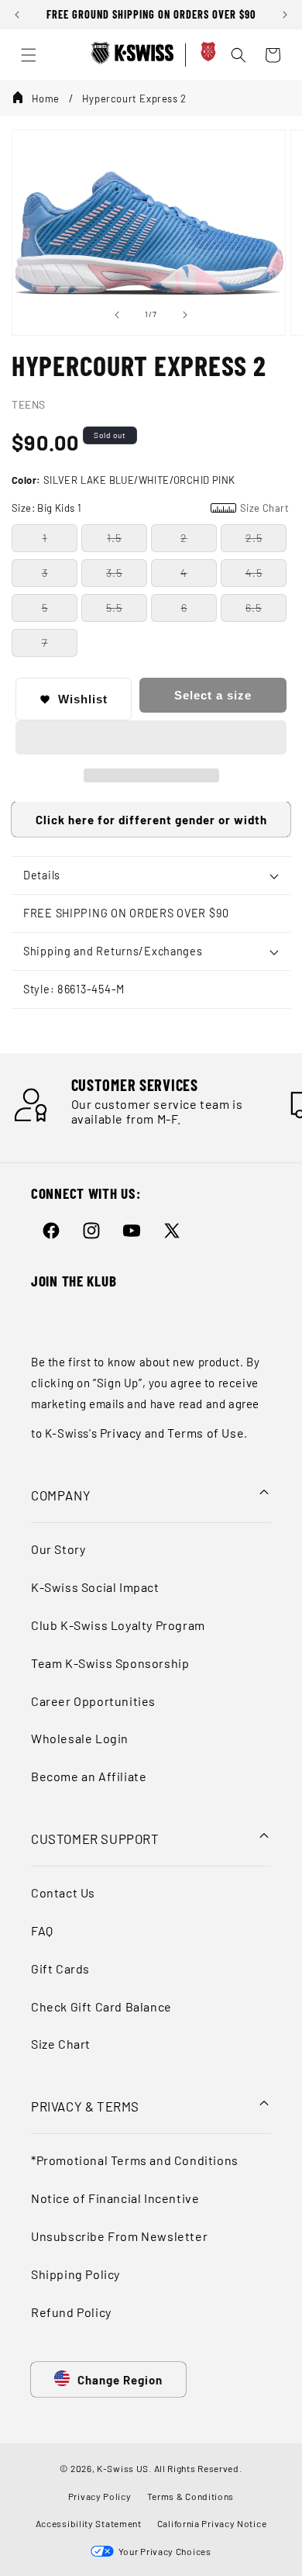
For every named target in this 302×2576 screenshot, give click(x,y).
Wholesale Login (80, 1738)
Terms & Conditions (191, 2496)
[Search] (239, 55)
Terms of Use (206, 1433)
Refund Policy (71, 2312)
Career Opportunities (93, 1701)
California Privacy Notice (212, 2523)
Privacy (121, 1433)
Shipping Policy (75, 2274)
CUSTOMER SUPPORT (95, 1839)
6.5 (254, 608)
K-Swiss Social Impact (95, 1587)
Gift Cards (60, 1968)
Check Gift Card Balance (101, 2006)
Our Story (58, 1549)
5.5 (114, 608)
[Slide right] (185, 315)
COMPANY (61, 1495)
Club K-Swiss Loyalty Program (118, 1625)
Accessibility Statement (89, 2523)
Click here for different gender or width (151, 820)
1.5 (114, 538)
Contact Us (63, 1892)
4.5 (254, 573)
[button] (151, 738)
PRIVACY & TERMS (85, 2106)
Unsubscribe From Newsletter (119, 2236)
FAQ (42, 1930)
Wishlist (83, 699)
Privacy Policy (100, 2496)
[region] (151, 15)
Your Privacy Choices (162, 2551)
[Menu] (29, 55)
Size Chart (61, 2044)
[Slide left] (117, 315)
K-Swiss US (123, 2468)
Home (46, 98)
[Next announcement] (285, 15)
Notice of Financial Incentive (115, 2198)
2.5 (254, 538)
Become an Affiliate (89, 1776)
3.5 (114, 573)
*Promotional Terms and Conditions (135, 2160)
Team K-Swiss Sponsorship (110, 1663)
